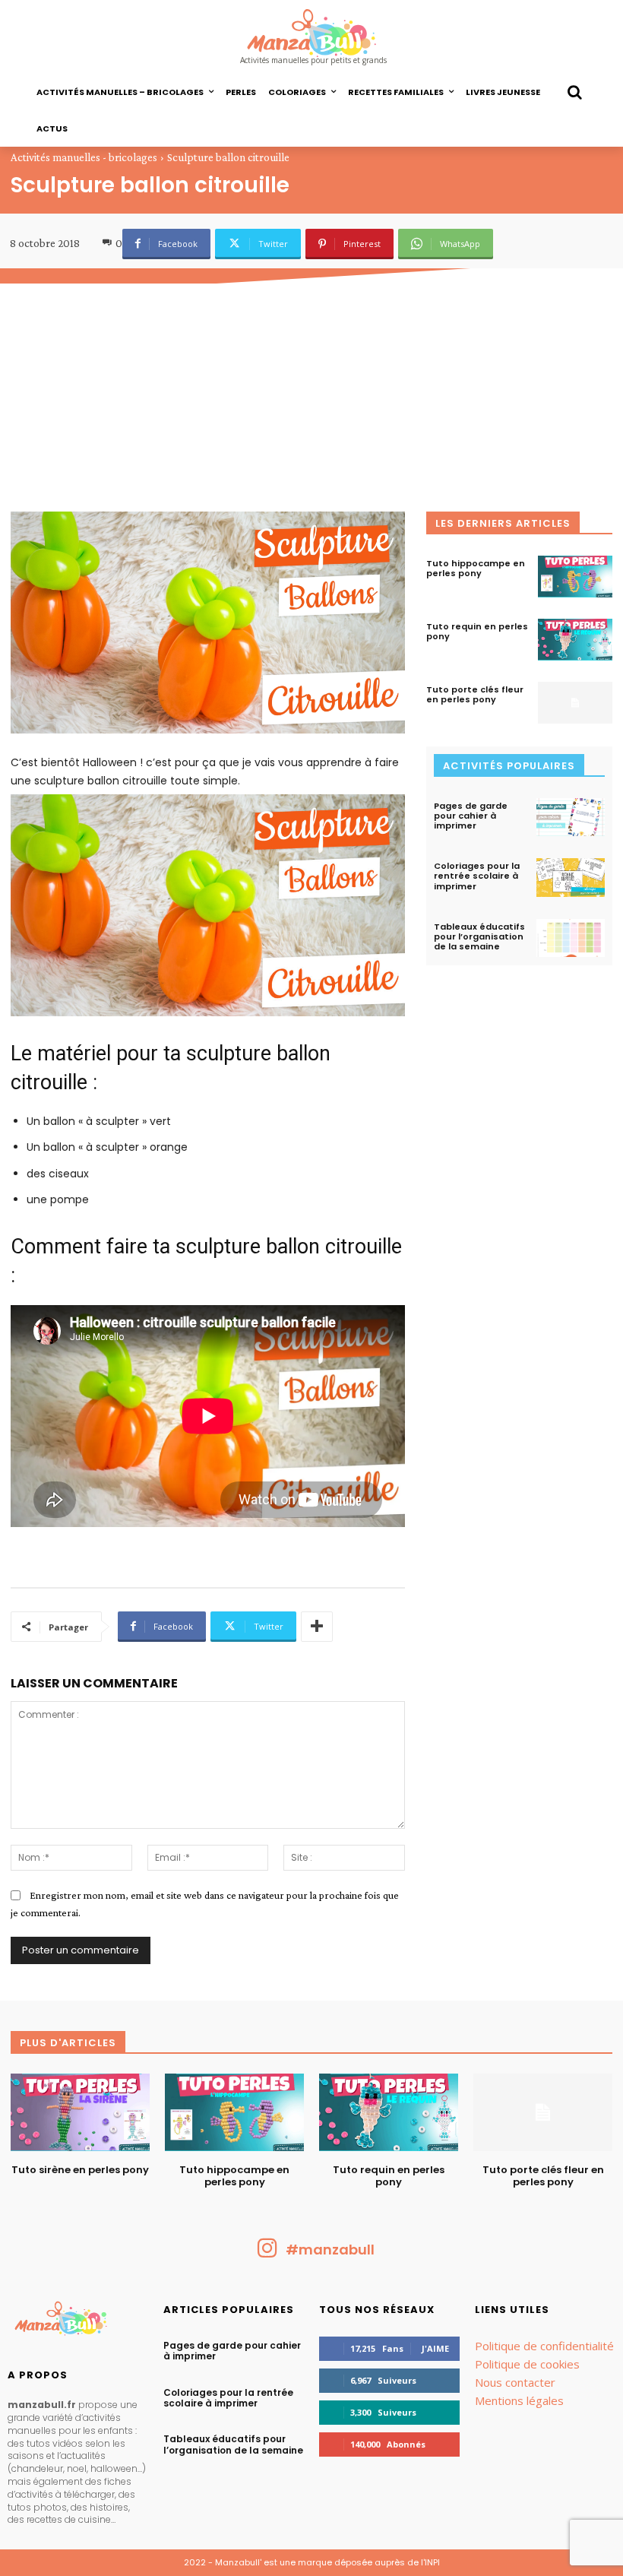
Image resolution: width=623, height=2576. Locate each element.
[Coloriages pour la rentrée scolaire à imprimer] (571, 877)
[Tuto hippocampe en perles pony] (575, 577)
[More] (317, 1627)
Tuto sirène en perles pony (80, 2170)
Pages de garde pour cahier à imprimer (471, 816)
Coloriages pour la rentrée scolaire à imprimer (477, 876)
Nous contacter (515, 2382)
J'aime (435, 2348)
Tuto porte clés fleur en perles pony (475, 694)
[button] (574, 92)
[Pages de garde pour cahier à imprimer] (571, 817)
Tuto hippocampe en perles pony (476, 568)
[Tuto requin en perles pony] (575, 640)
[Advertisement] (311, 398)
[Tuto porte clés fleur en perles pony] (575, 703)
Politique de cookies (527, 2364)
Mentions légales (519, 2400)
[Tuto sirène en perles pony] (80, 2112)
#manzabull (330, 2250)
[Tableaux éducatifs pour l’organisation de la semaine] (571, 938)
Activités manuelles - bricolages (84, 157)
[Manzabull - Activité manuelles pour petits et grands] (78, 2322)
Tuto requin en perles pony (477, 631)
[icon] (267, 2253)
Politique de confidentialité (544, 2346)
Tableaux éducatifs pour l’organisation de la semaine (479, 936)
